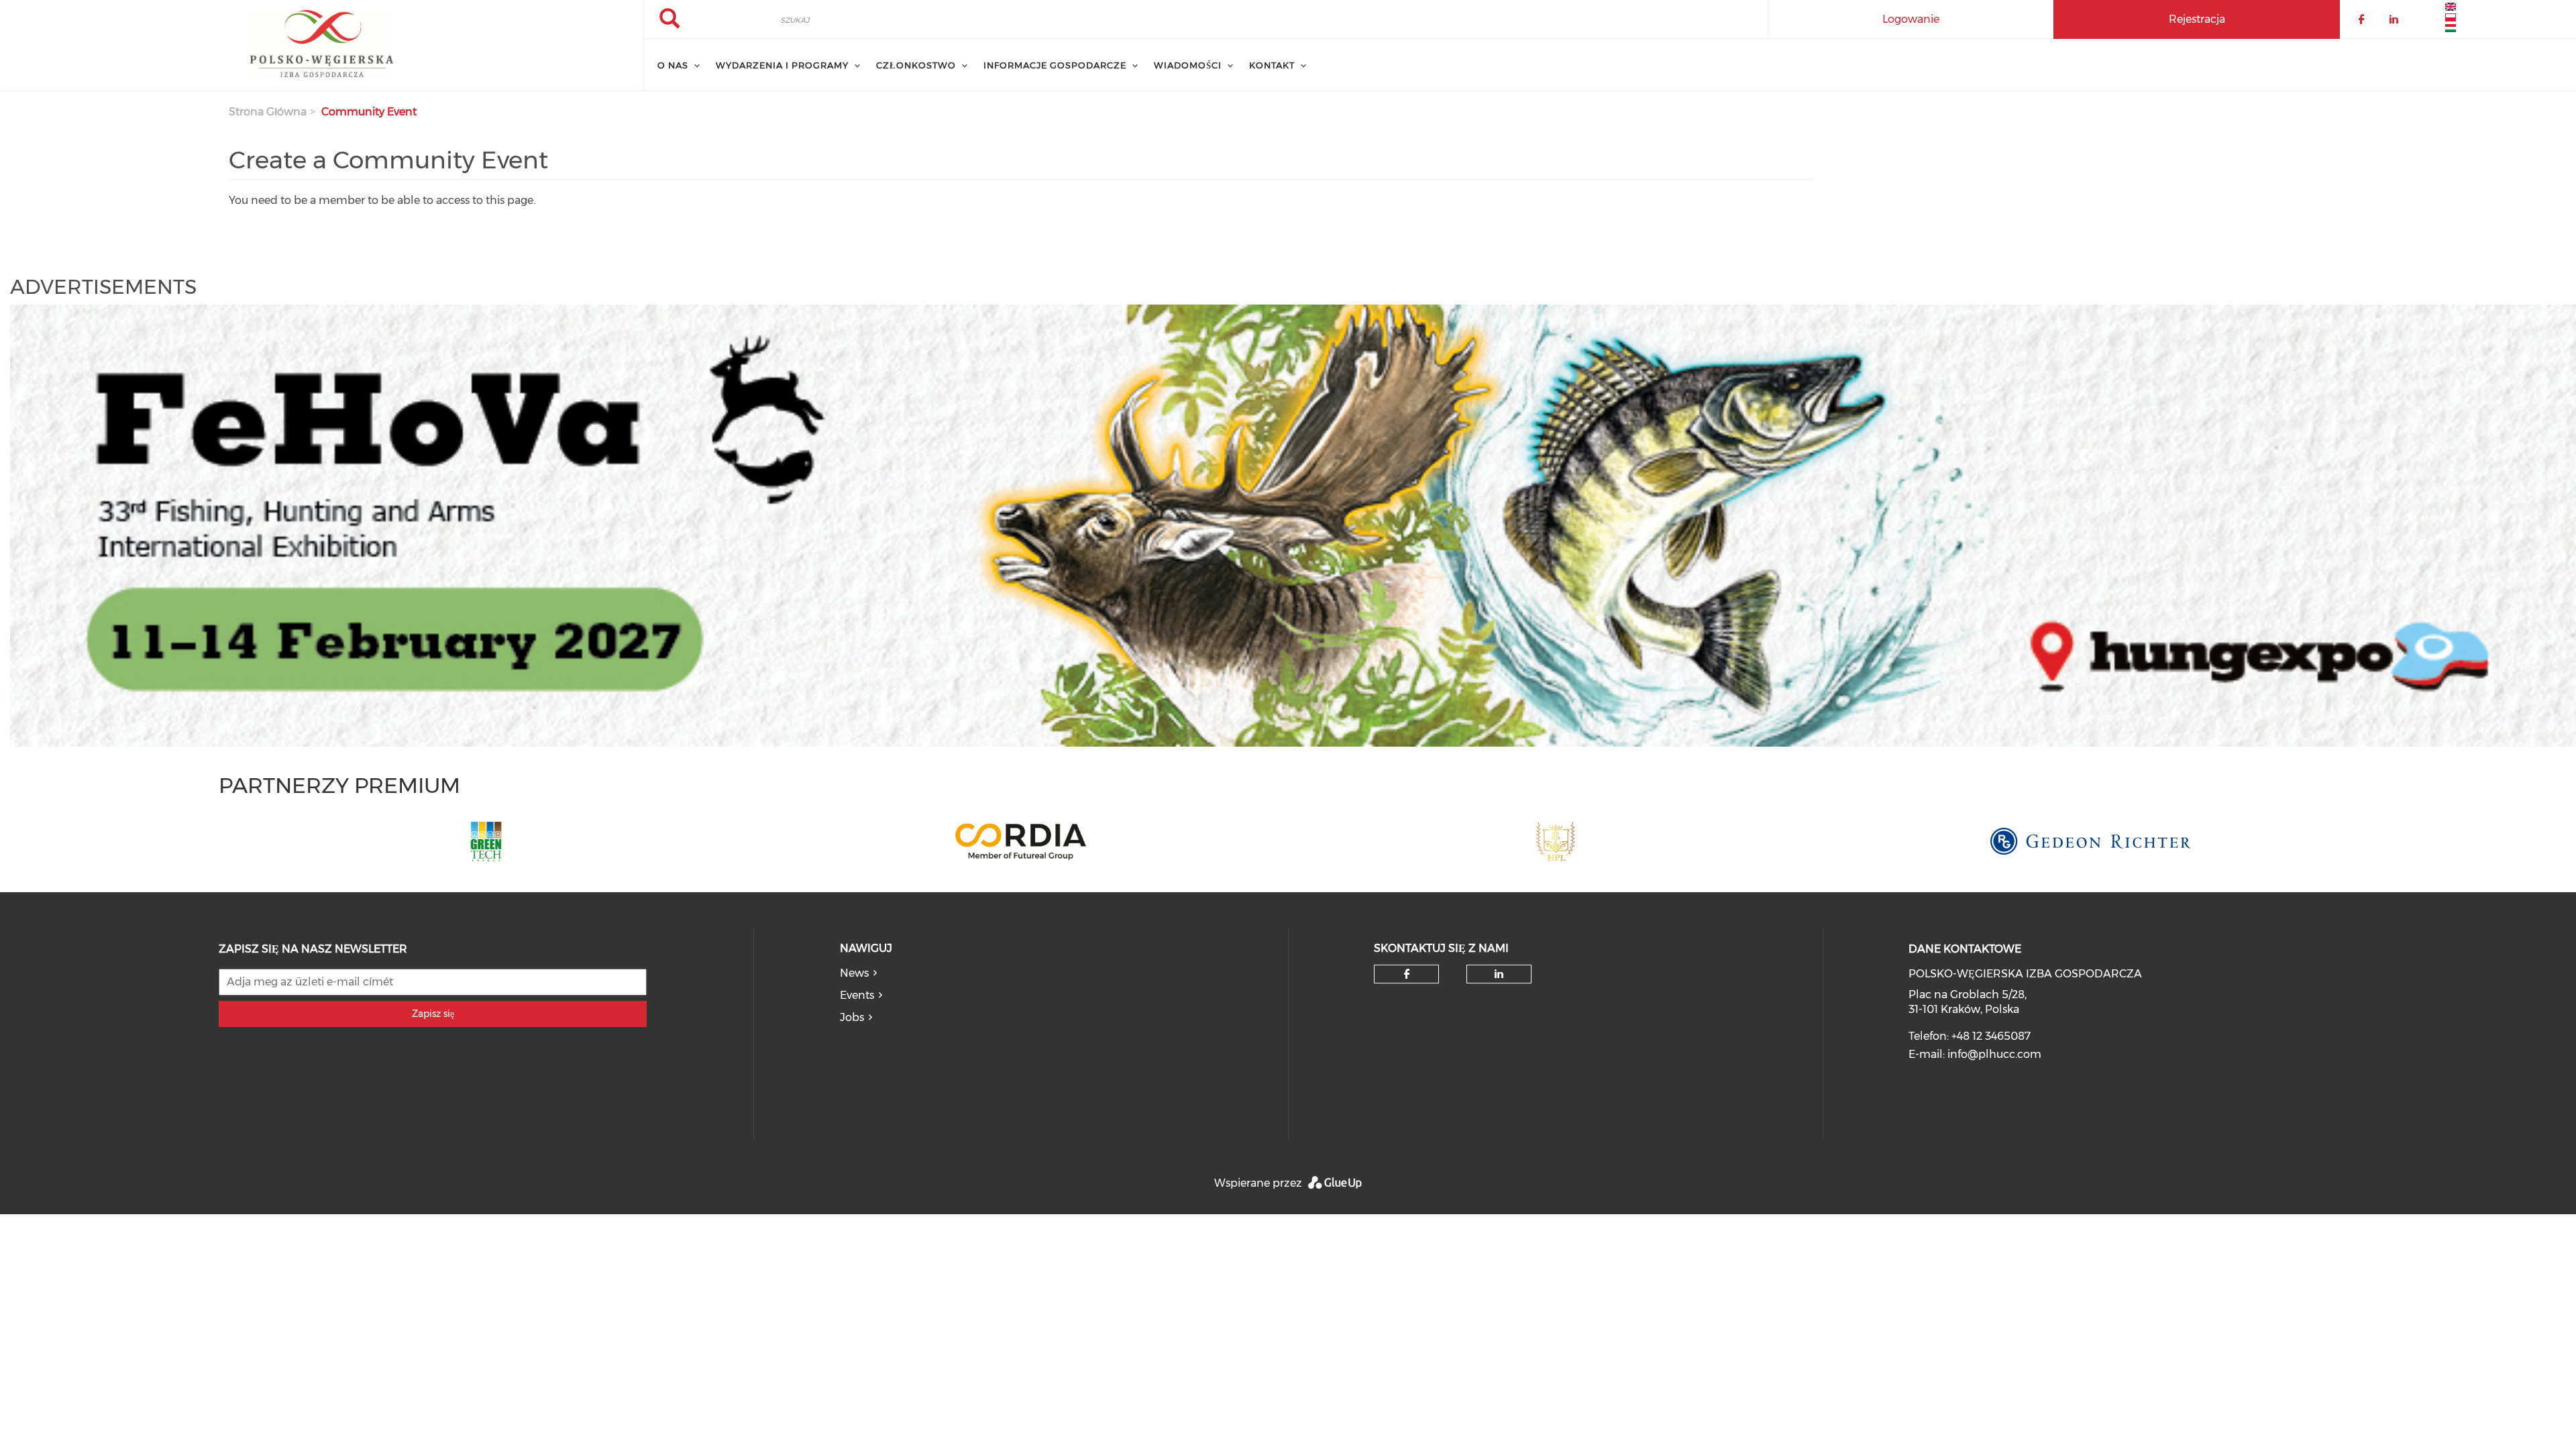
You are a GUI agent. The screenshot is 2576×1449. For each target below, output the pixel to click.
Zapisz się (433, 1014)
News (854, 973)
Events (857, 995)
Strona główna (268, 112)
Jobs (852, 1017)
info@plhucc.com (1994, 1054)
